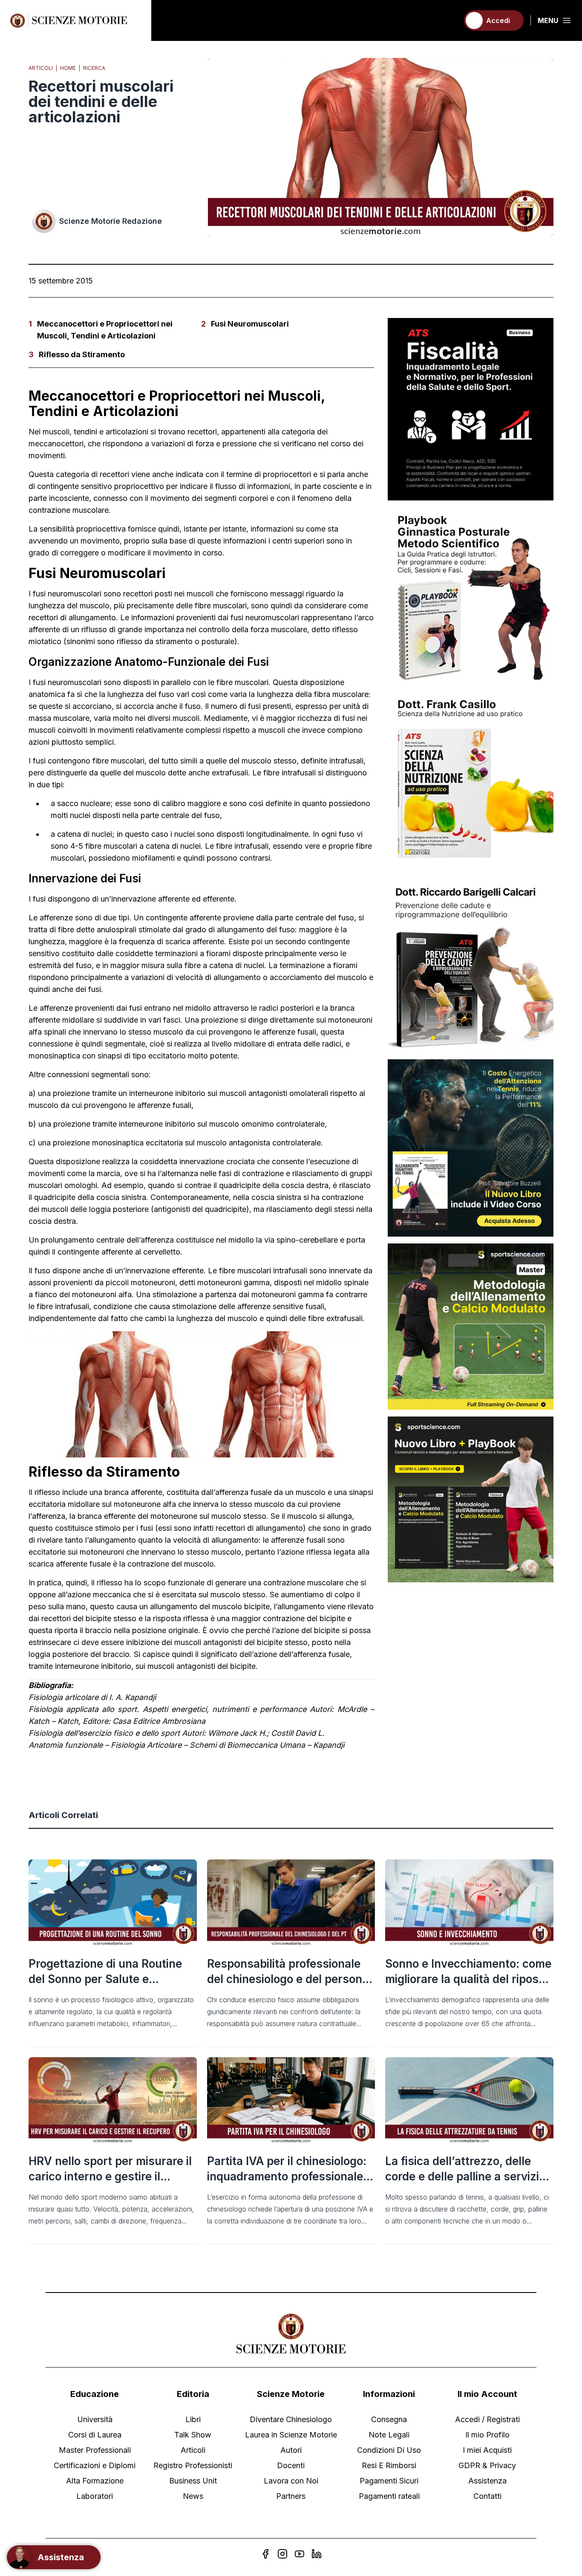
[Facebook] (265, 2554)
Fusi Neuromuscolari (250, 324)
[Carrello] (449, 20)
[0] (449, 20)
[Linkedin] (317, 2554)
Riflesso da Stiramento (82, 354)
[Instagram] (282, 2554)
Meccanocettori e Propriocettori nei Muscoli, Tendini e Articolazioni (105, 330)
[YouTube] (300, 2554)
